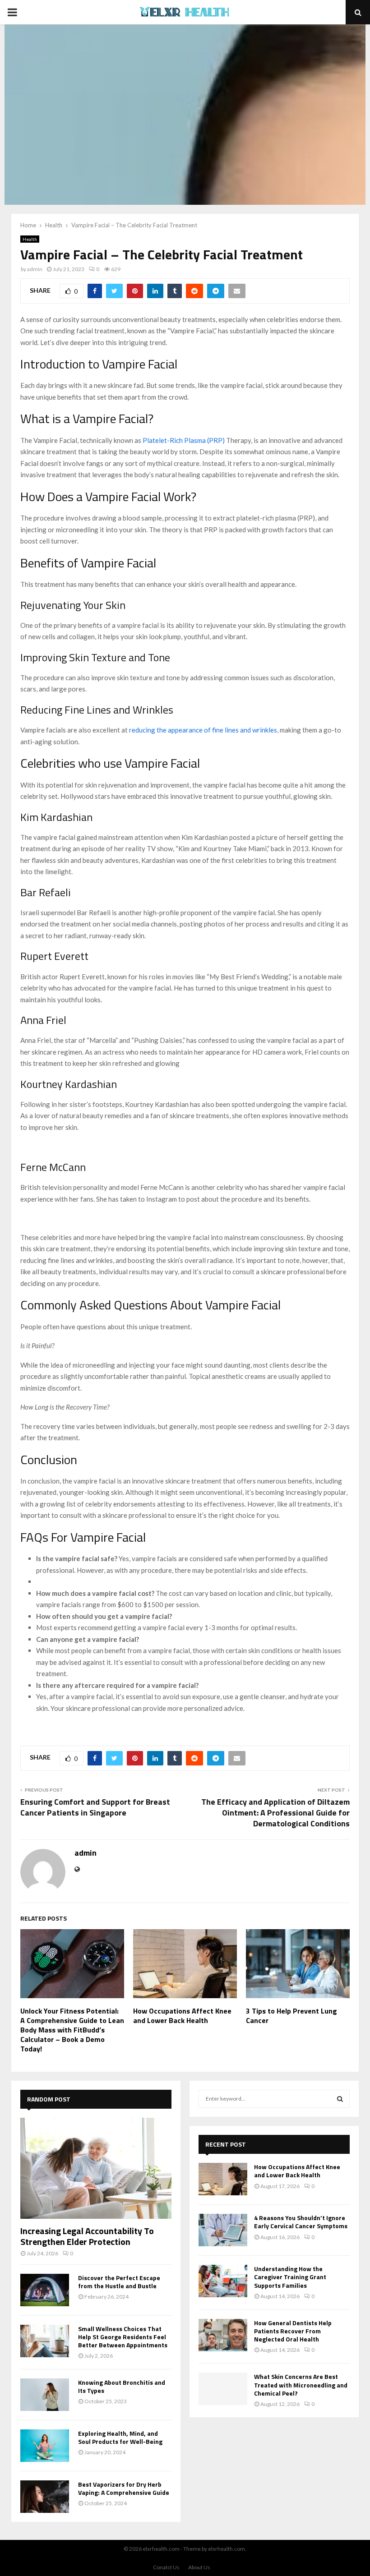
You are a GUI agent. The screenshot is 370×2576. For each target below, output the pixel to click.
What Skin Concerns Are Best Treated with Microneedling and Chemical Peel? (301, 2385)
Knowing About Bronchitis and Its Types (122, 2386)
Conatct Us (166, 2567)
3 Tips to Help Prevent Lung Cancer (291, 2016)
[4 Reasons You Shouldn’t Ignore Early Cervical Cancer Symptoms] (223, 2230)
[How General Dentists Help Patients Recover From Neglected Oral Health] (223, 2335)
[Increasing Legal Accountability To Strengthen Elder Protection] (96, 2168)
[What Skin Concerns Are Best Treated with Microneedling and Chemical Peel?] (223, 2389)
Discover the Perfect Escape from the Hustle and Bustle (119, 2282)
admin (35, 269)
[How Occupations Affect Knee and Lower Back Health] (223, 2179)
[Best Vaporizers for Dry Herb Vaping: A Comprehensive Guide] (45, 2497)
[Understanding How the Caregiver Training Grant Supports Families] (223, 2281)
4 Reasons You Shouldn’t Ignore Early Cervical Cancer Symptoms (301, 2222)
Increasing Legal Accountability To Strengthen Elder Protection (87, 2236)
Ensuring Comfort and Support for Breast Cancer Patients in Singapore (95, 1807)
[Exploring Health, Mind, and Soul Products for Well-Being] (45, 2446)
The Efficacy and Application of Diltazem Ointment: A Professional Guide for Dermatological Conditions (275, 1813)
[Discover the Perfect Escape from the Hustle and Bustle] (45, 2290)
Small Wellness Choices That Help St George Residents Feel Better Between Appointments (123, 2337)
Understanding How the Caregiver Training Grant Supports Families (290, 2277)
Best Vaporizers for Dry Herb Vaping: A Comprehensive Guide (124, 2488)
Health (30, 239)
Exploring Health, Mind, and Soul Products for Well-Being (120, 2437)
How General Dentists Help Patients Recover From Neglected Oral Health (293, 2331)
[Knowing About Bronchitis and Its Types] (45, 2395)
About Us (199, 2567)
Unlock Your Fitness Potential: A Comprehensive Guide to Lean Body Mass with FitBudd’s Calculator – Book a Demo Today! (72, 2030)
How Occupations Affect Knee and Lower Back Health (182, 2016)
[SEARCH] (340, 2099)
